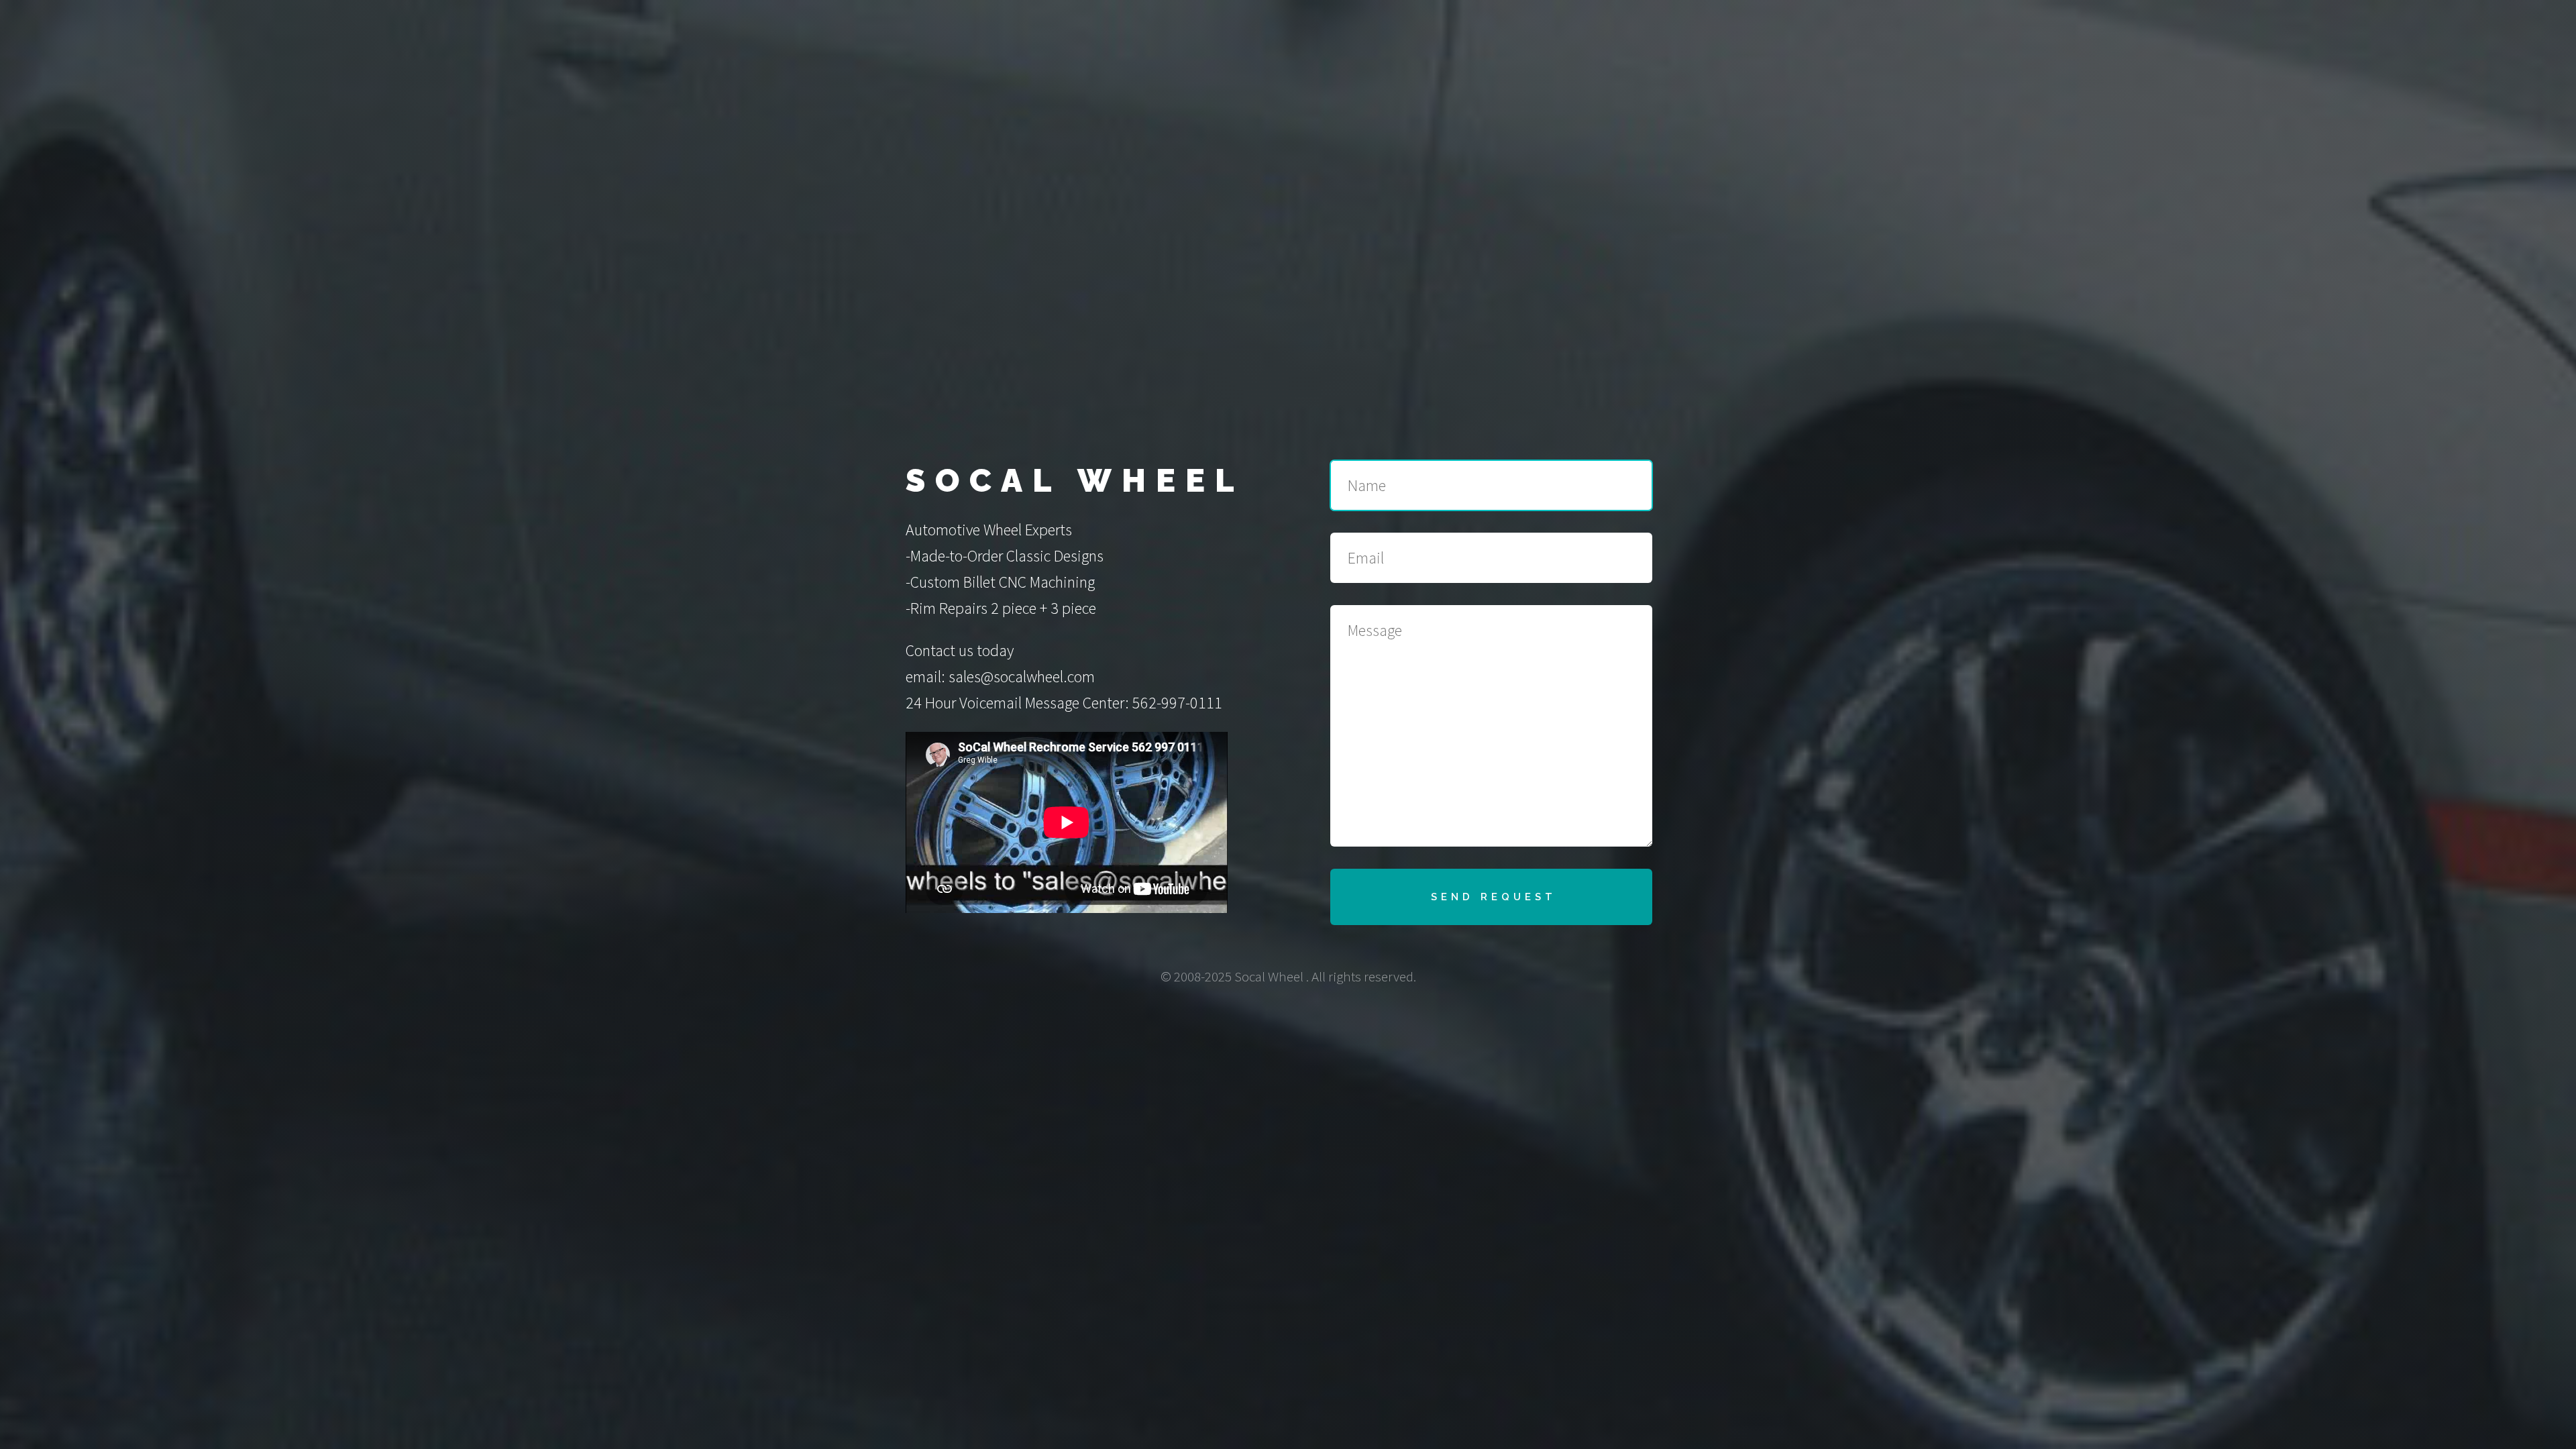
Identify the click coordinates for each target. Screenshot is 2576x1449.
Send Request (1494, 897)
